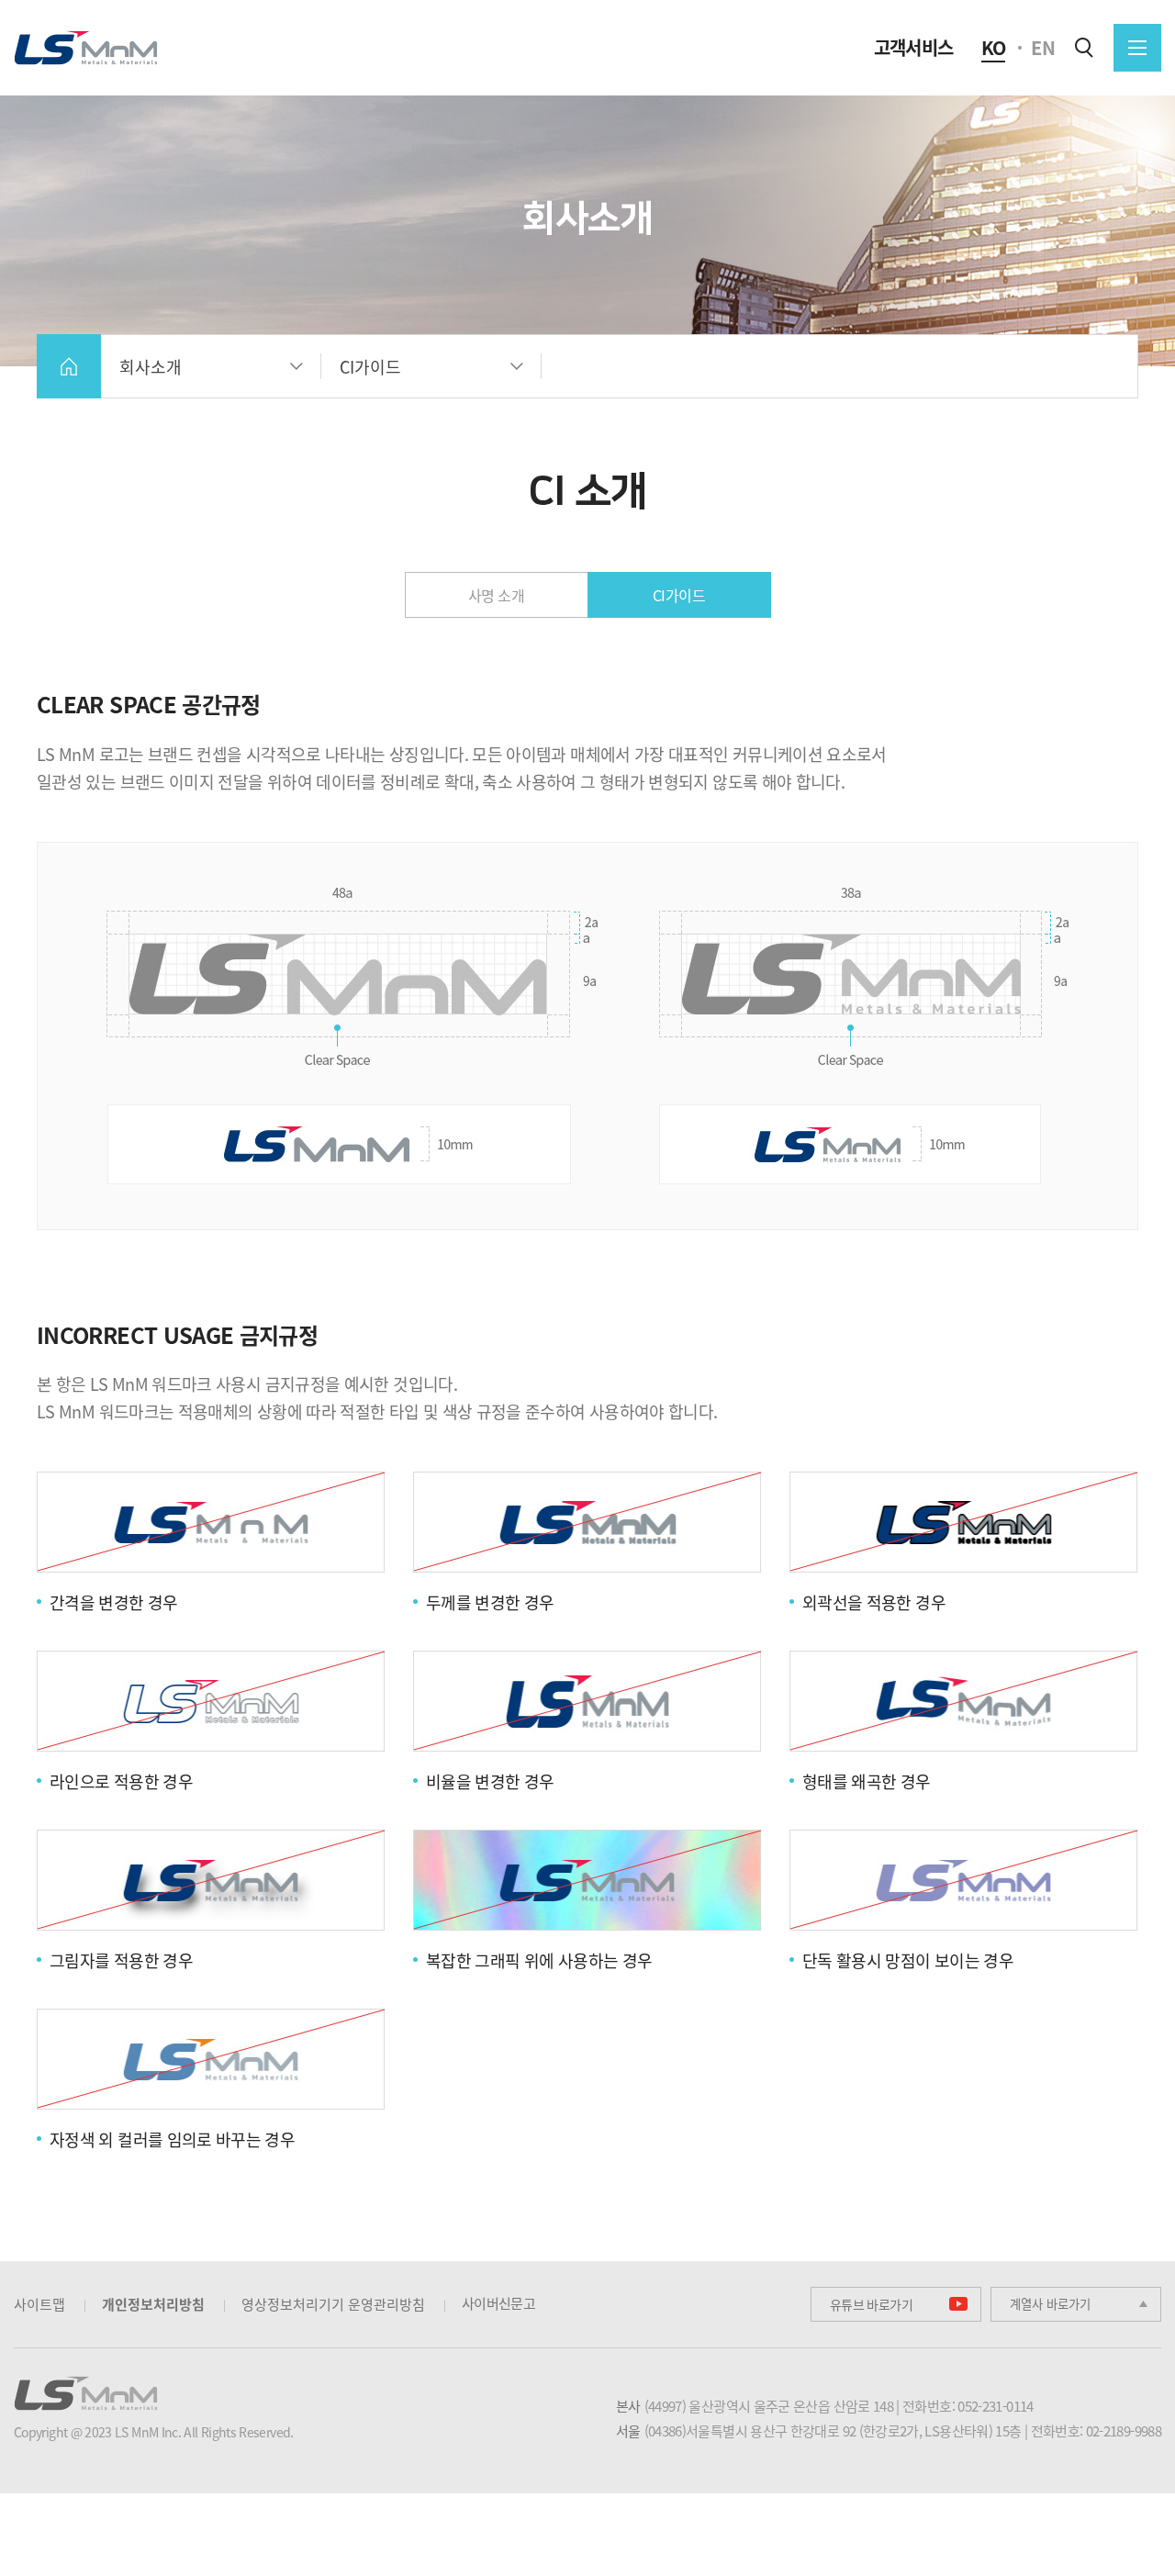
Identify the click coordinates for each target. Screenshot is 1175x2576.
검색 (1084, 48)
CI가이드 (370, 367)
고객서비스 (914, 48)
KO (994, 48)
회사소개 (151, 367)
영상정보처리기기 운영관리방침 (333, 2304)
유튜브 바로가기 (871, 2304)
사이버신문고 (498, 2304)
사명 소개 (496, 595)
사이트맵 (39, 2304)
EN (1043, 48)
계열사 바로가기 (1050, 2304)
